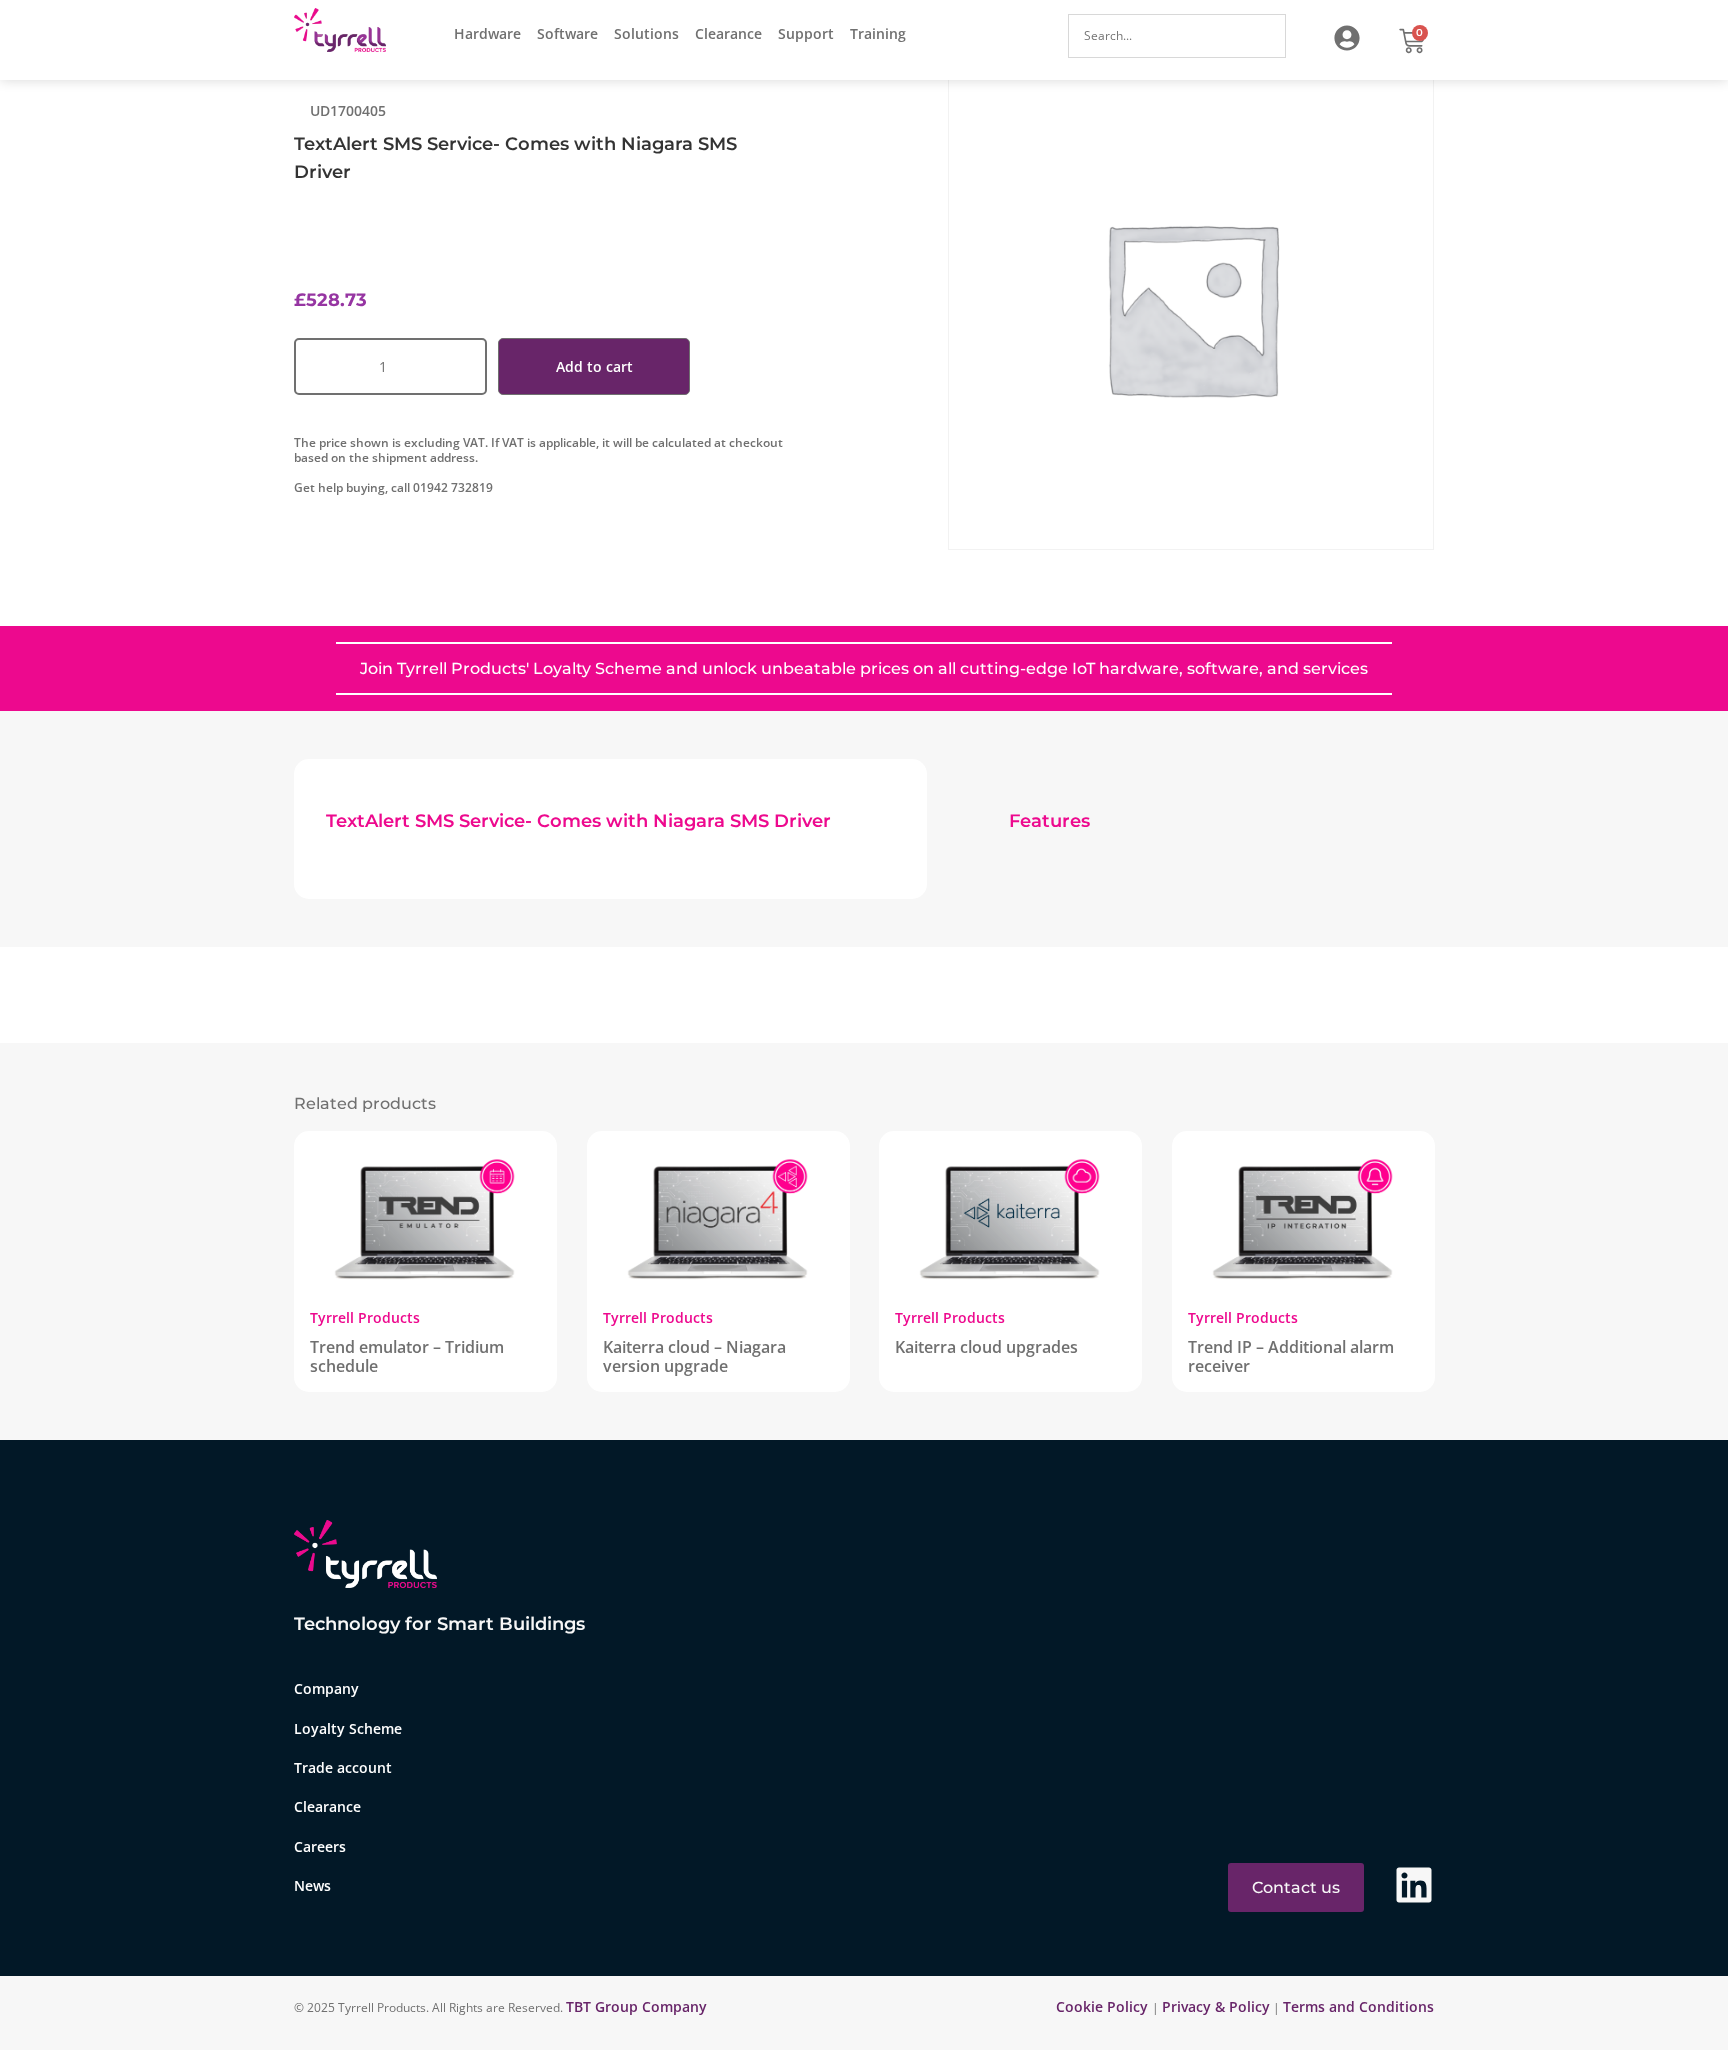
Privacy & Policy (1216, 2006)
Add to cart (594, 366)
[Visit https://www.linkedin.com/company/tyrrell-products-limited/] (1414, 1885)
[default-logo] (345, 33)
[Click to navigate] (1347, 38)
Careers (320, 1846)
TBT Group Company (636, 2006)
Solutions (646, 33)
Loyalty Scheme (348, 1728)
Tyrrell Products (365, 1317)
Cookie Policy (1104, 2006)
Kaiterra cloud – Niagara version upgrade (694, 1356)
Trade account (343, 1767)
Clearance (728, 33)
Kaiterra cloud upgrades (986, 1347)
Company (326, 1688)
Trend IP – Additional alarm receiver (1291, 1356)
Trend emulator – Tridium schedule (407, 1356)
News (312, 1885)
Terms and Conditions (1358, 2006)
